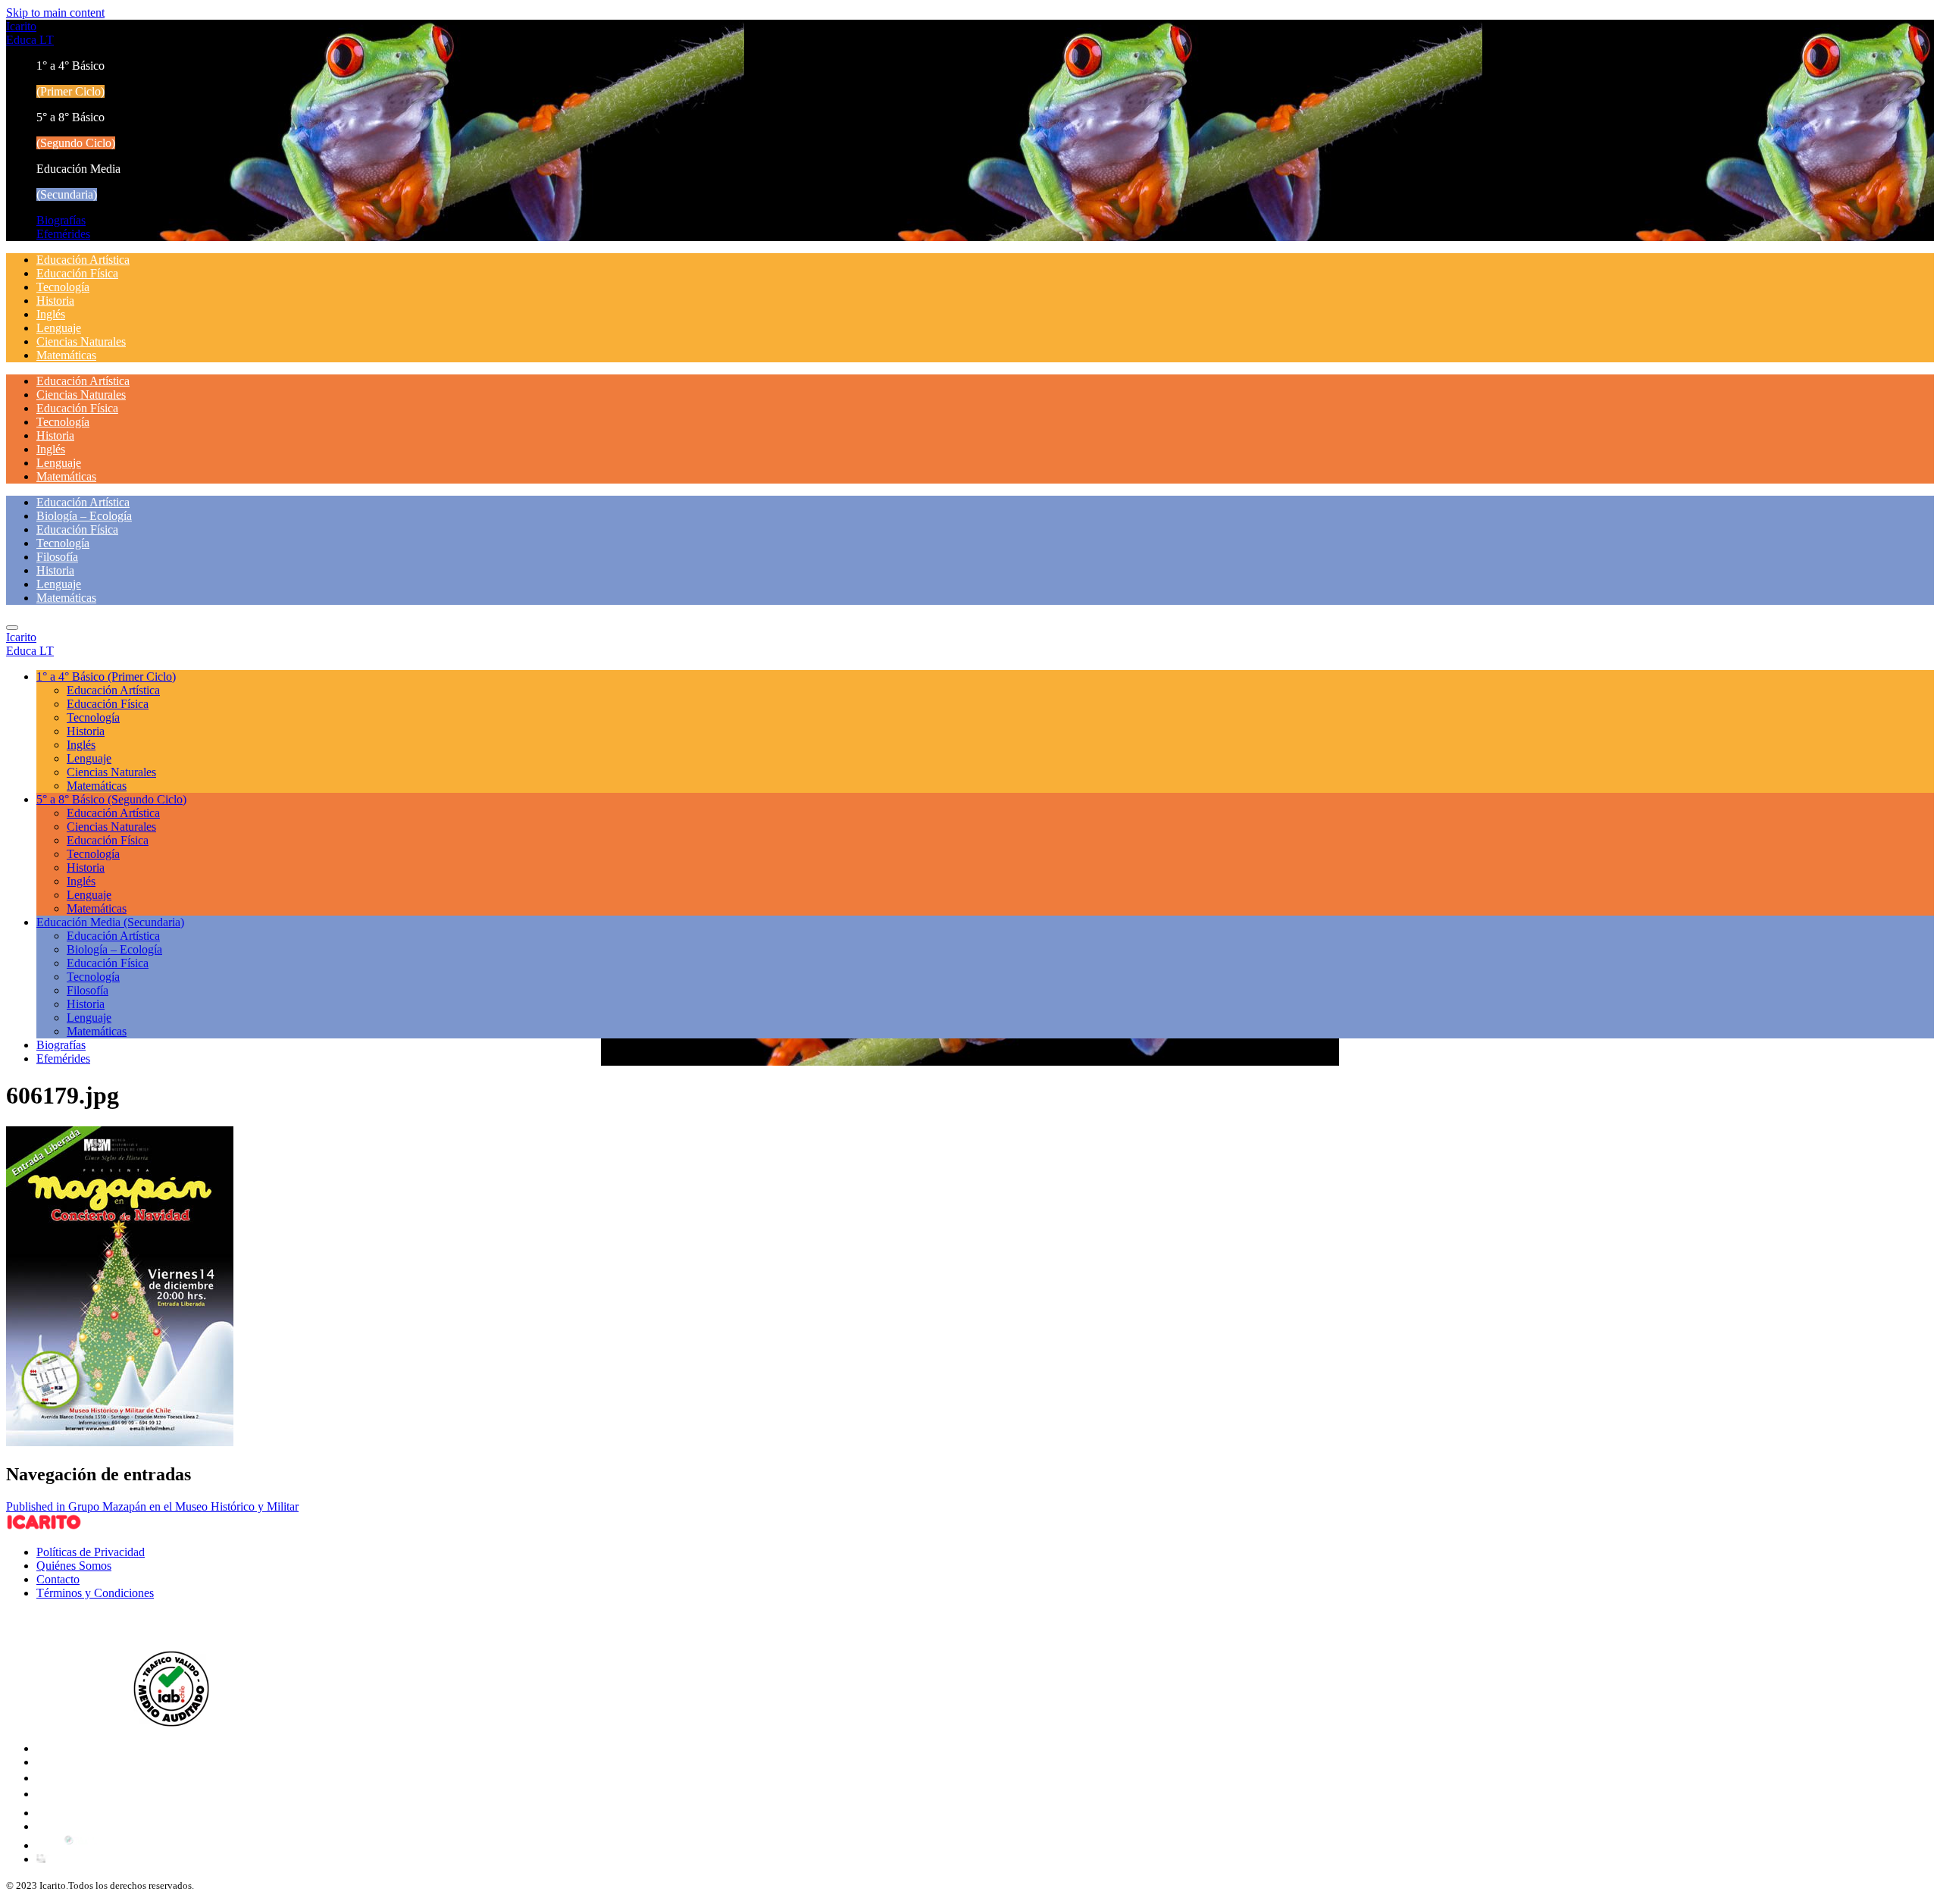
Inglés (51, 314)
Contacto (58, 1579)
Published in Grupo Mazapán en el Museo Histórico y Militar (152, 1506)
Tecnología (63, 287)
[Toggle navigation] (12, 628)
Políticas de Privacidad (91, 1552)
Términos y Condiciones (95, 1593)
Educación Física (77, 273)
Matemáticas (66, 355)
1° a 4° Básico (106, 676)
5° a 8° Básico (111, 799)
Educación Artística (83, 260)
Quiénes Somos (74, 1566)
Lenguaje (59, 328)
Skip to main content (55, 13)
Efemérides (63, 234)
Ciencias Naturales (81, 341)
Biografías (61, 220)
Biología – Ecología (84, 516)
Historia (55, 301)
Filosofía (57, 557)
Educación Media (110, 922)
